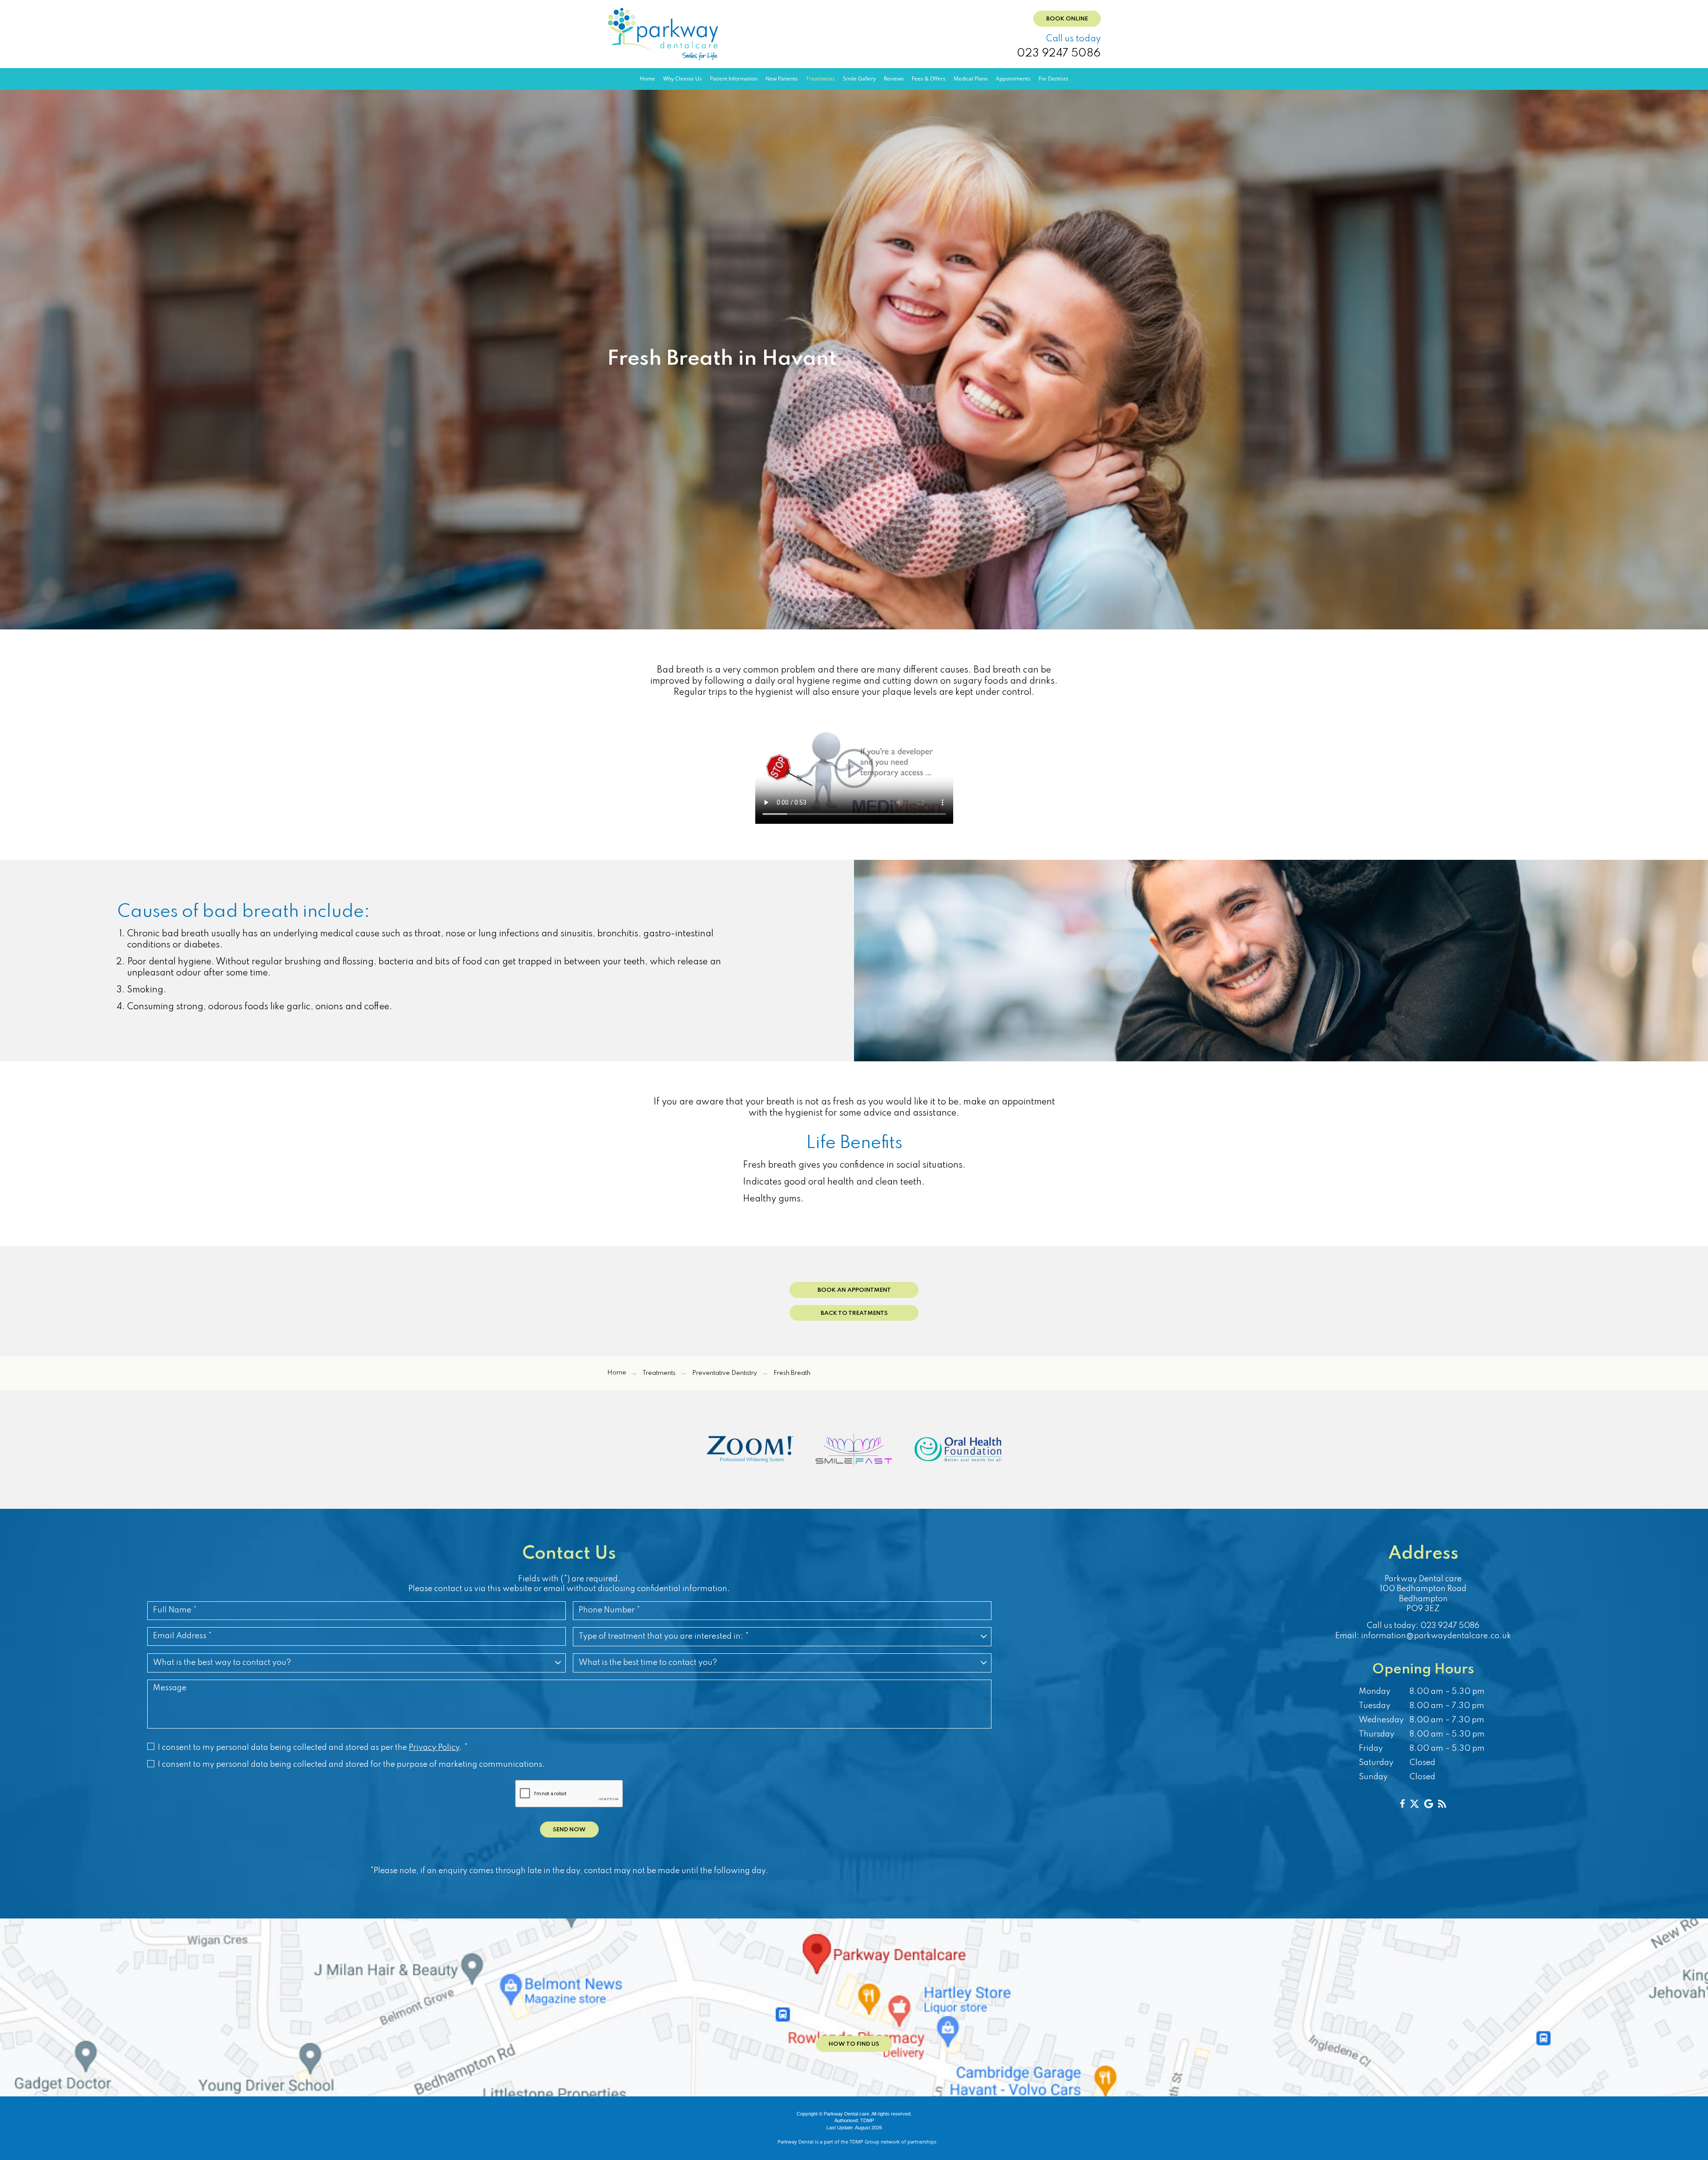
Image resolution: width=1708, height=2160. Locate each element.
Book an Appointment (854, 1290)
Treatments (820, 79)
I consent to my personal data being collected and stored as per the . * (313, 1748)
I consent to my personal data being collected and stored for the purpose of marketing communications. (351, 1765)
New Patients (782, 79)
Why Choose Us (683, 79)
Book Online (1067, 19)
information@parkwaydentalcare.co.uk (1436, 1636)
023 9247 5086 (1059, 54)
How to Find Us (854, 2044)
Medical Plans (971, 79)
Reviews (894, 79)
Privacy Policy (434, 1748)
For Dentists (1053, 79)
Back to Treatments (854, 1313)
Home (648, 79)
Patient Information (734, 79)
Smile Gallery (859, 79)
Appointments (1013, 79)
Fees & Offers (929, 79)
